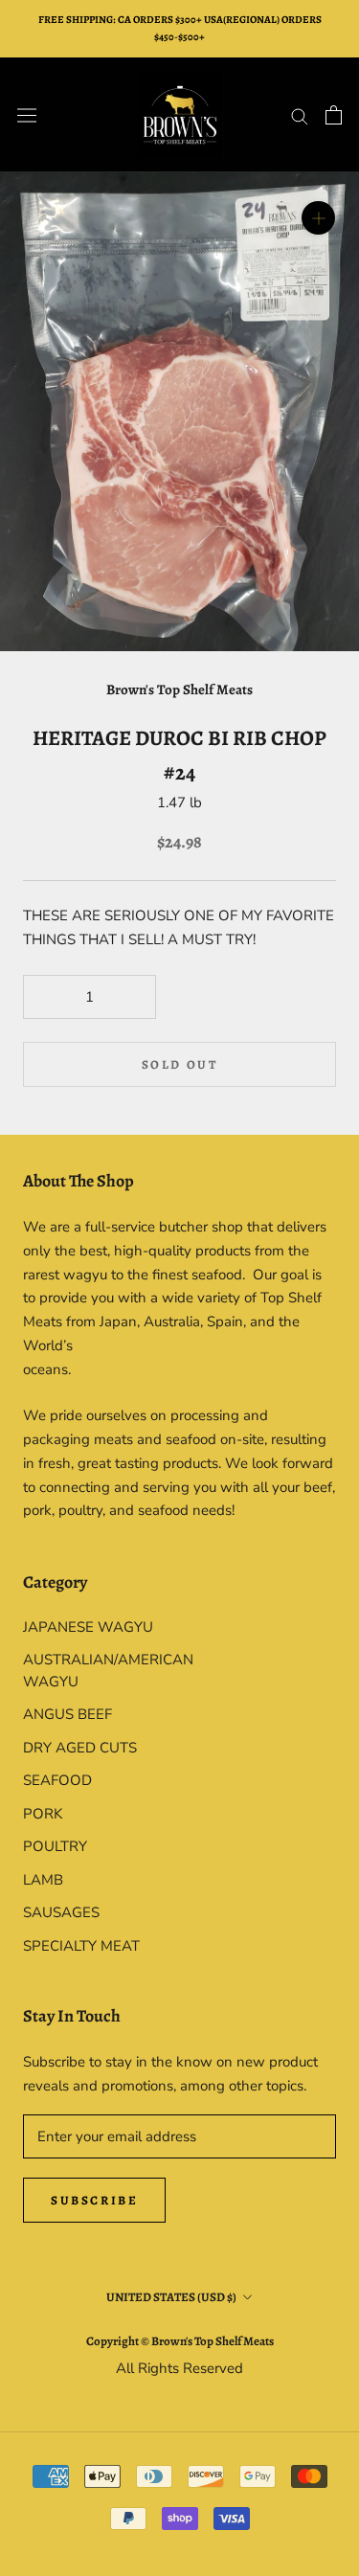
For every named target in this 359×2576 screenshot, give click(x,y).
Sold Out (180, 1064)
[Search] (300, 115)
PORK (43, 1814)
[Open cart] (334, 115)
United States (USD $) (171, 2297)
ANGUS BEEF (67, 1714)
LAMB (43, 1880)
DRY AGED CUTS (80, 1748)
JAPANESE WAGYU (88, 1627)
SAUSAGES (61, 1912)
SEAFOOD (57, 1780)
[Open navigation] (27, 115)
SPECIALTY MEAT (81, 1946)
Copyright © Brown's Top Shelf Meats (180, 2341)
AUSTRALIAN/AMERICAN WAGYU (101, 1671)
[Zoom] (318, 218)
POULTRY (55, 1846)
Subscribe (94, 2200)
